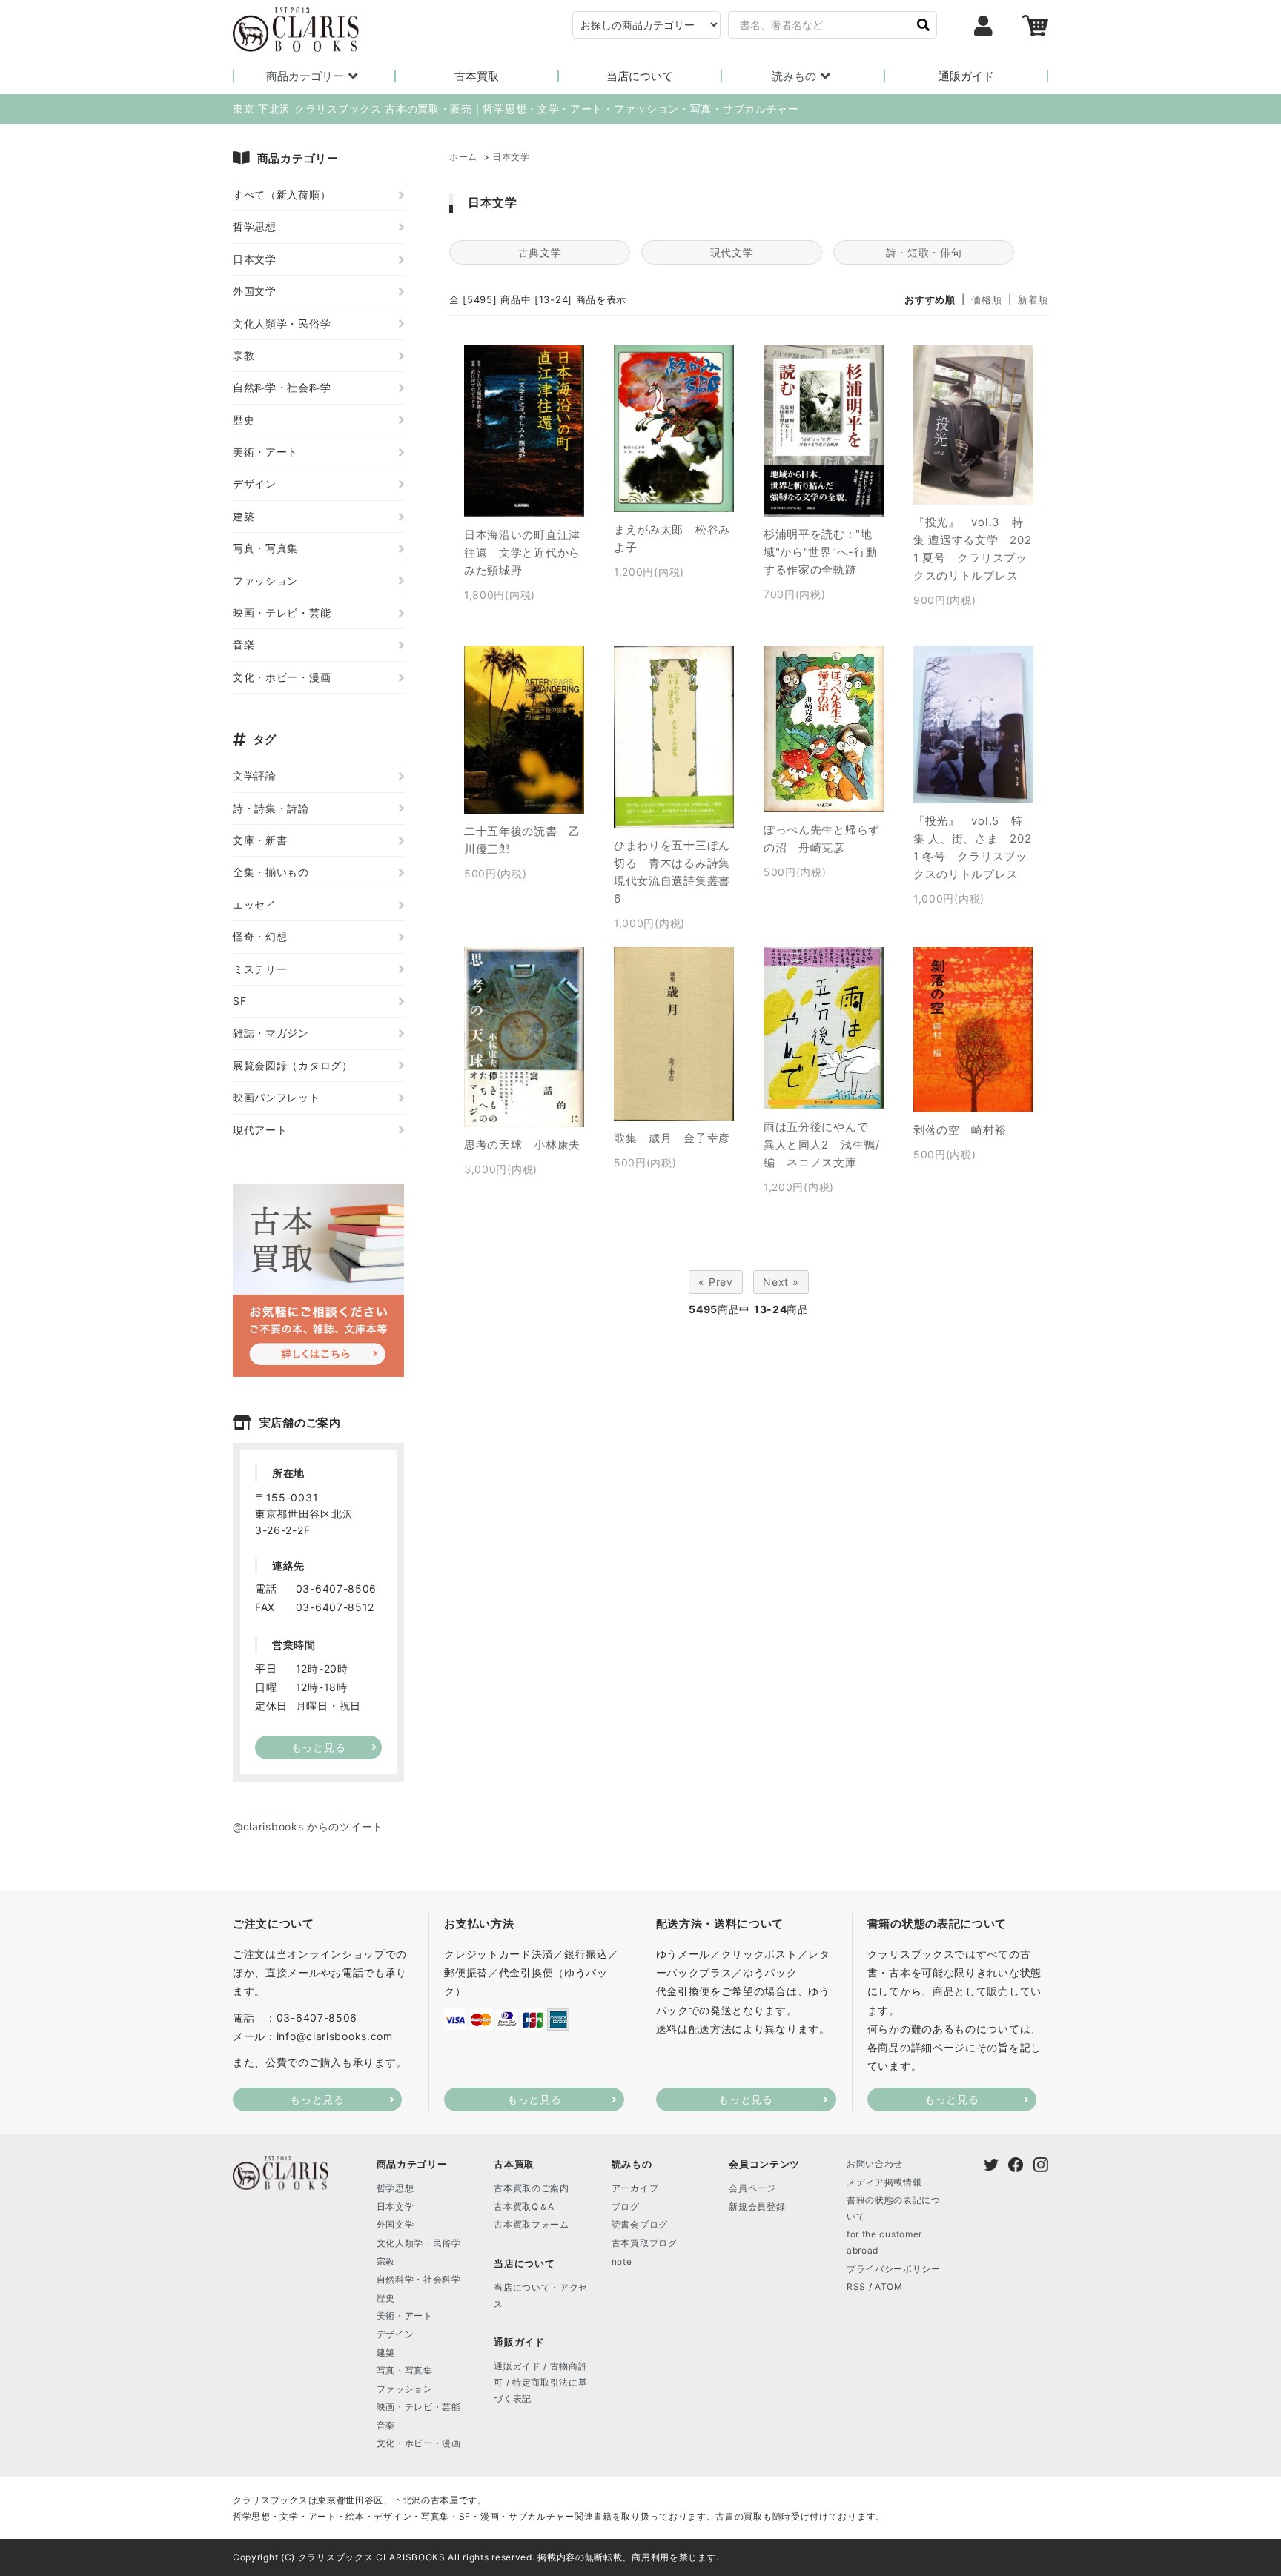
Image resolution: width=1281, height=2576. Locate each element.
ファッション (265, 581)
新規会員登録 (757, 2207)
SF (239, 1001)
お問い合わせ (875, 2164)
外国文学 (255, 291)
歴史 (244, 420)
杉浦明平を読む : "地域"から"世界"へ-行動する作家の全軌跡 (820, 552)
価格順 (986, 299)
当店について (640, 76)
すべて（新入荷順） (282, 195)
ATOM (889, 2287)
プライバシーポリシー (894, 2269)
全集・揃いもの (271, 872)
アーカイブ (635, 2188)
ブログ (626, 2207)
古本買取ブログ (645, 2243)
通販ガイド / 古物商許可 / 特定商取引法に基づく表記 (540, 2382)
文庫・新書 (260, 840)
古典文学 (540, 252)
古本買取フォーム (532, 2224)
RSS (856, 2287)
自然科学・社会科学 (282, 387)
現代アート (260, 1130)
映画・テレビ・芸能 (282, 613)
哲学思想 (255, 226)
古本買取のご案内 (532, 2188)
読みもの (794, 76)
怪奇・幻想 (260, 936)
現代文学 (732, 252)
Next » (781, 1282)
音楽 (244, 644)
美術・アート (265, 452)
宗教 (244, 355)
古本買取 (477, 76)
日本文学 (511, 157)
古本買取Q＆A (524, 2207)
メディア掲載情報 (884, 2182)
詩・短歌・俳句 (924, 252)
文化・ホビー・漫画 (282, 677)
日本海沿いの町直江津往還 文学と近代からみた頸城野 (522, 552)
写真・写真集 (265, 548)
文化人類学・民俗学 (282, 323)
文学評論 (255, 776)
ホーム (463, 157)
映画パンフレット (277, 1097)
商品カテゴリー (305, 76)
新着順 (1033, 299)
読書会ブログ (640, 2224)
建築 (244, 516)
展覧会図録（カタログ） (293, 1065)
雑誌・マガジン (271, 1033)
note (622, 2261)
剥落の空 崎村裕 (960, 1130)
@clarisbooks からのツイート (308, 1826)
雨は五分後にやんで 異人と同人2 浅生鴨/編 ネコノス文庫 (822, 1145)
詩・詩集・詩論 (271, 808)
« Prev (715, 1282)
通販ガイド (966, 76)
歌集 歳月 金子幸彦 (672, 1138)
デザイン (255, 484)
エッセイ (255, 904)
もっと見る (317, 2099)
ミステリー (260, 969)
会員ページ (752, 2188)
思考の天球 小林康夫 (522, 1145)
